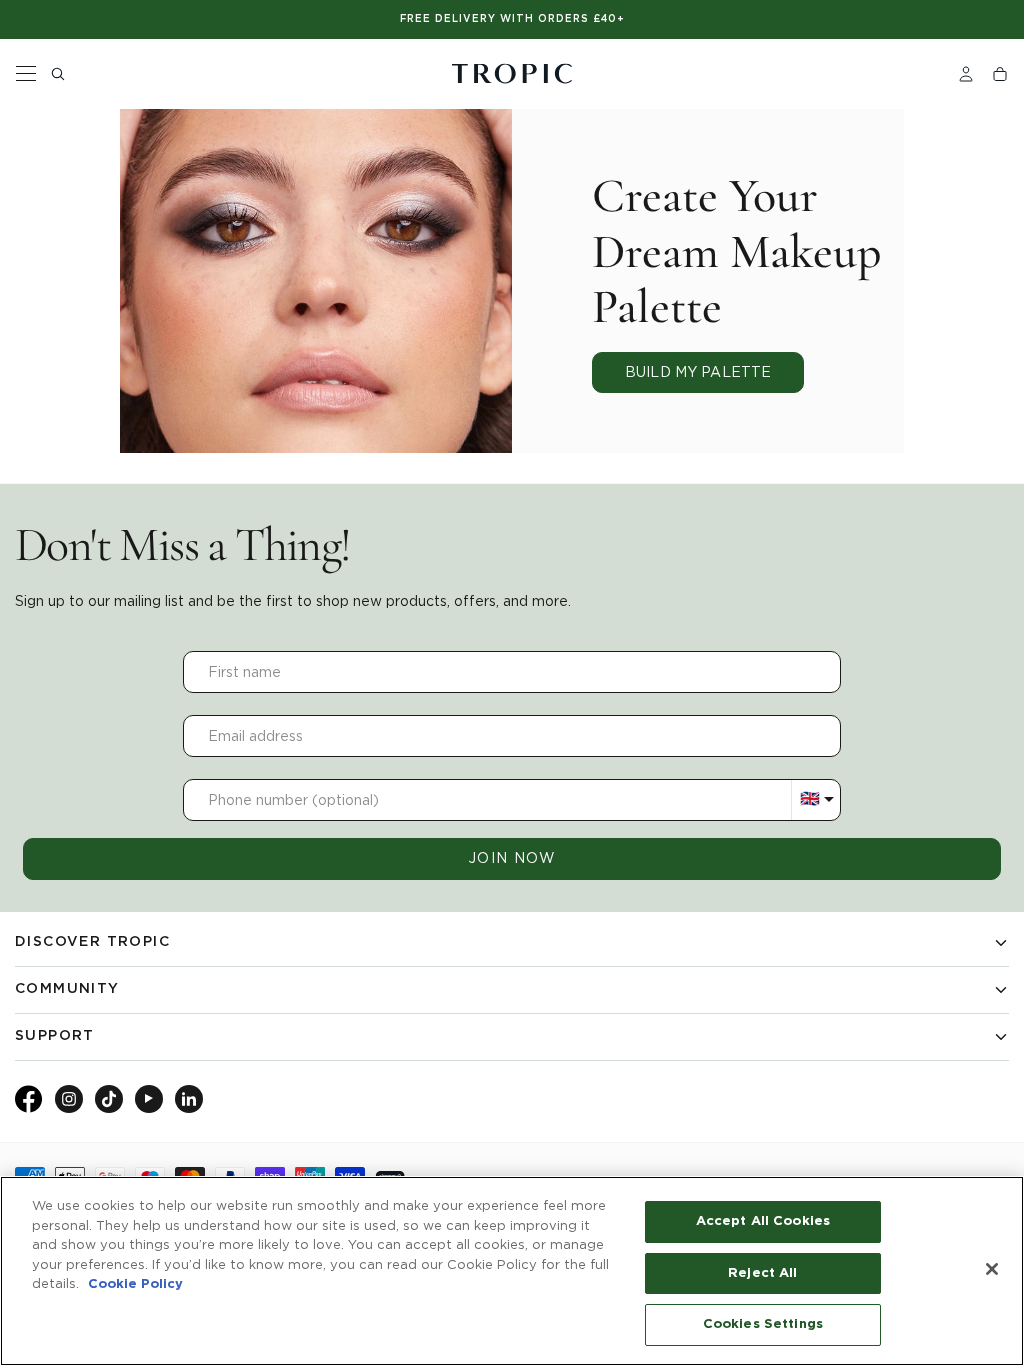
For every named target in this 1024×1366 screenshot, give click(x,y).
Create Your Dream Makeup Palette (737, 251)
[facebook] (29, 1108)
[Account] (966, 74)
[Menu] (26, 74)
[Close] (992, 1269)
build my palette (698, 372)
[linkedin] (189, 1099)
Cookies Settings (763, 1324)
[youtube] (149, 1098)
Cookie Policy (135, 1284)
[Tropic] (512, 74)
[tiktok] (109, 1099)
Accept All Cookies (763, 1221)
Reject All (762, 1273)
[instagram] (69, 1099)
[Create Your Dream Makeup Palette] (316, 281)
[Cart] (1000, 74)
